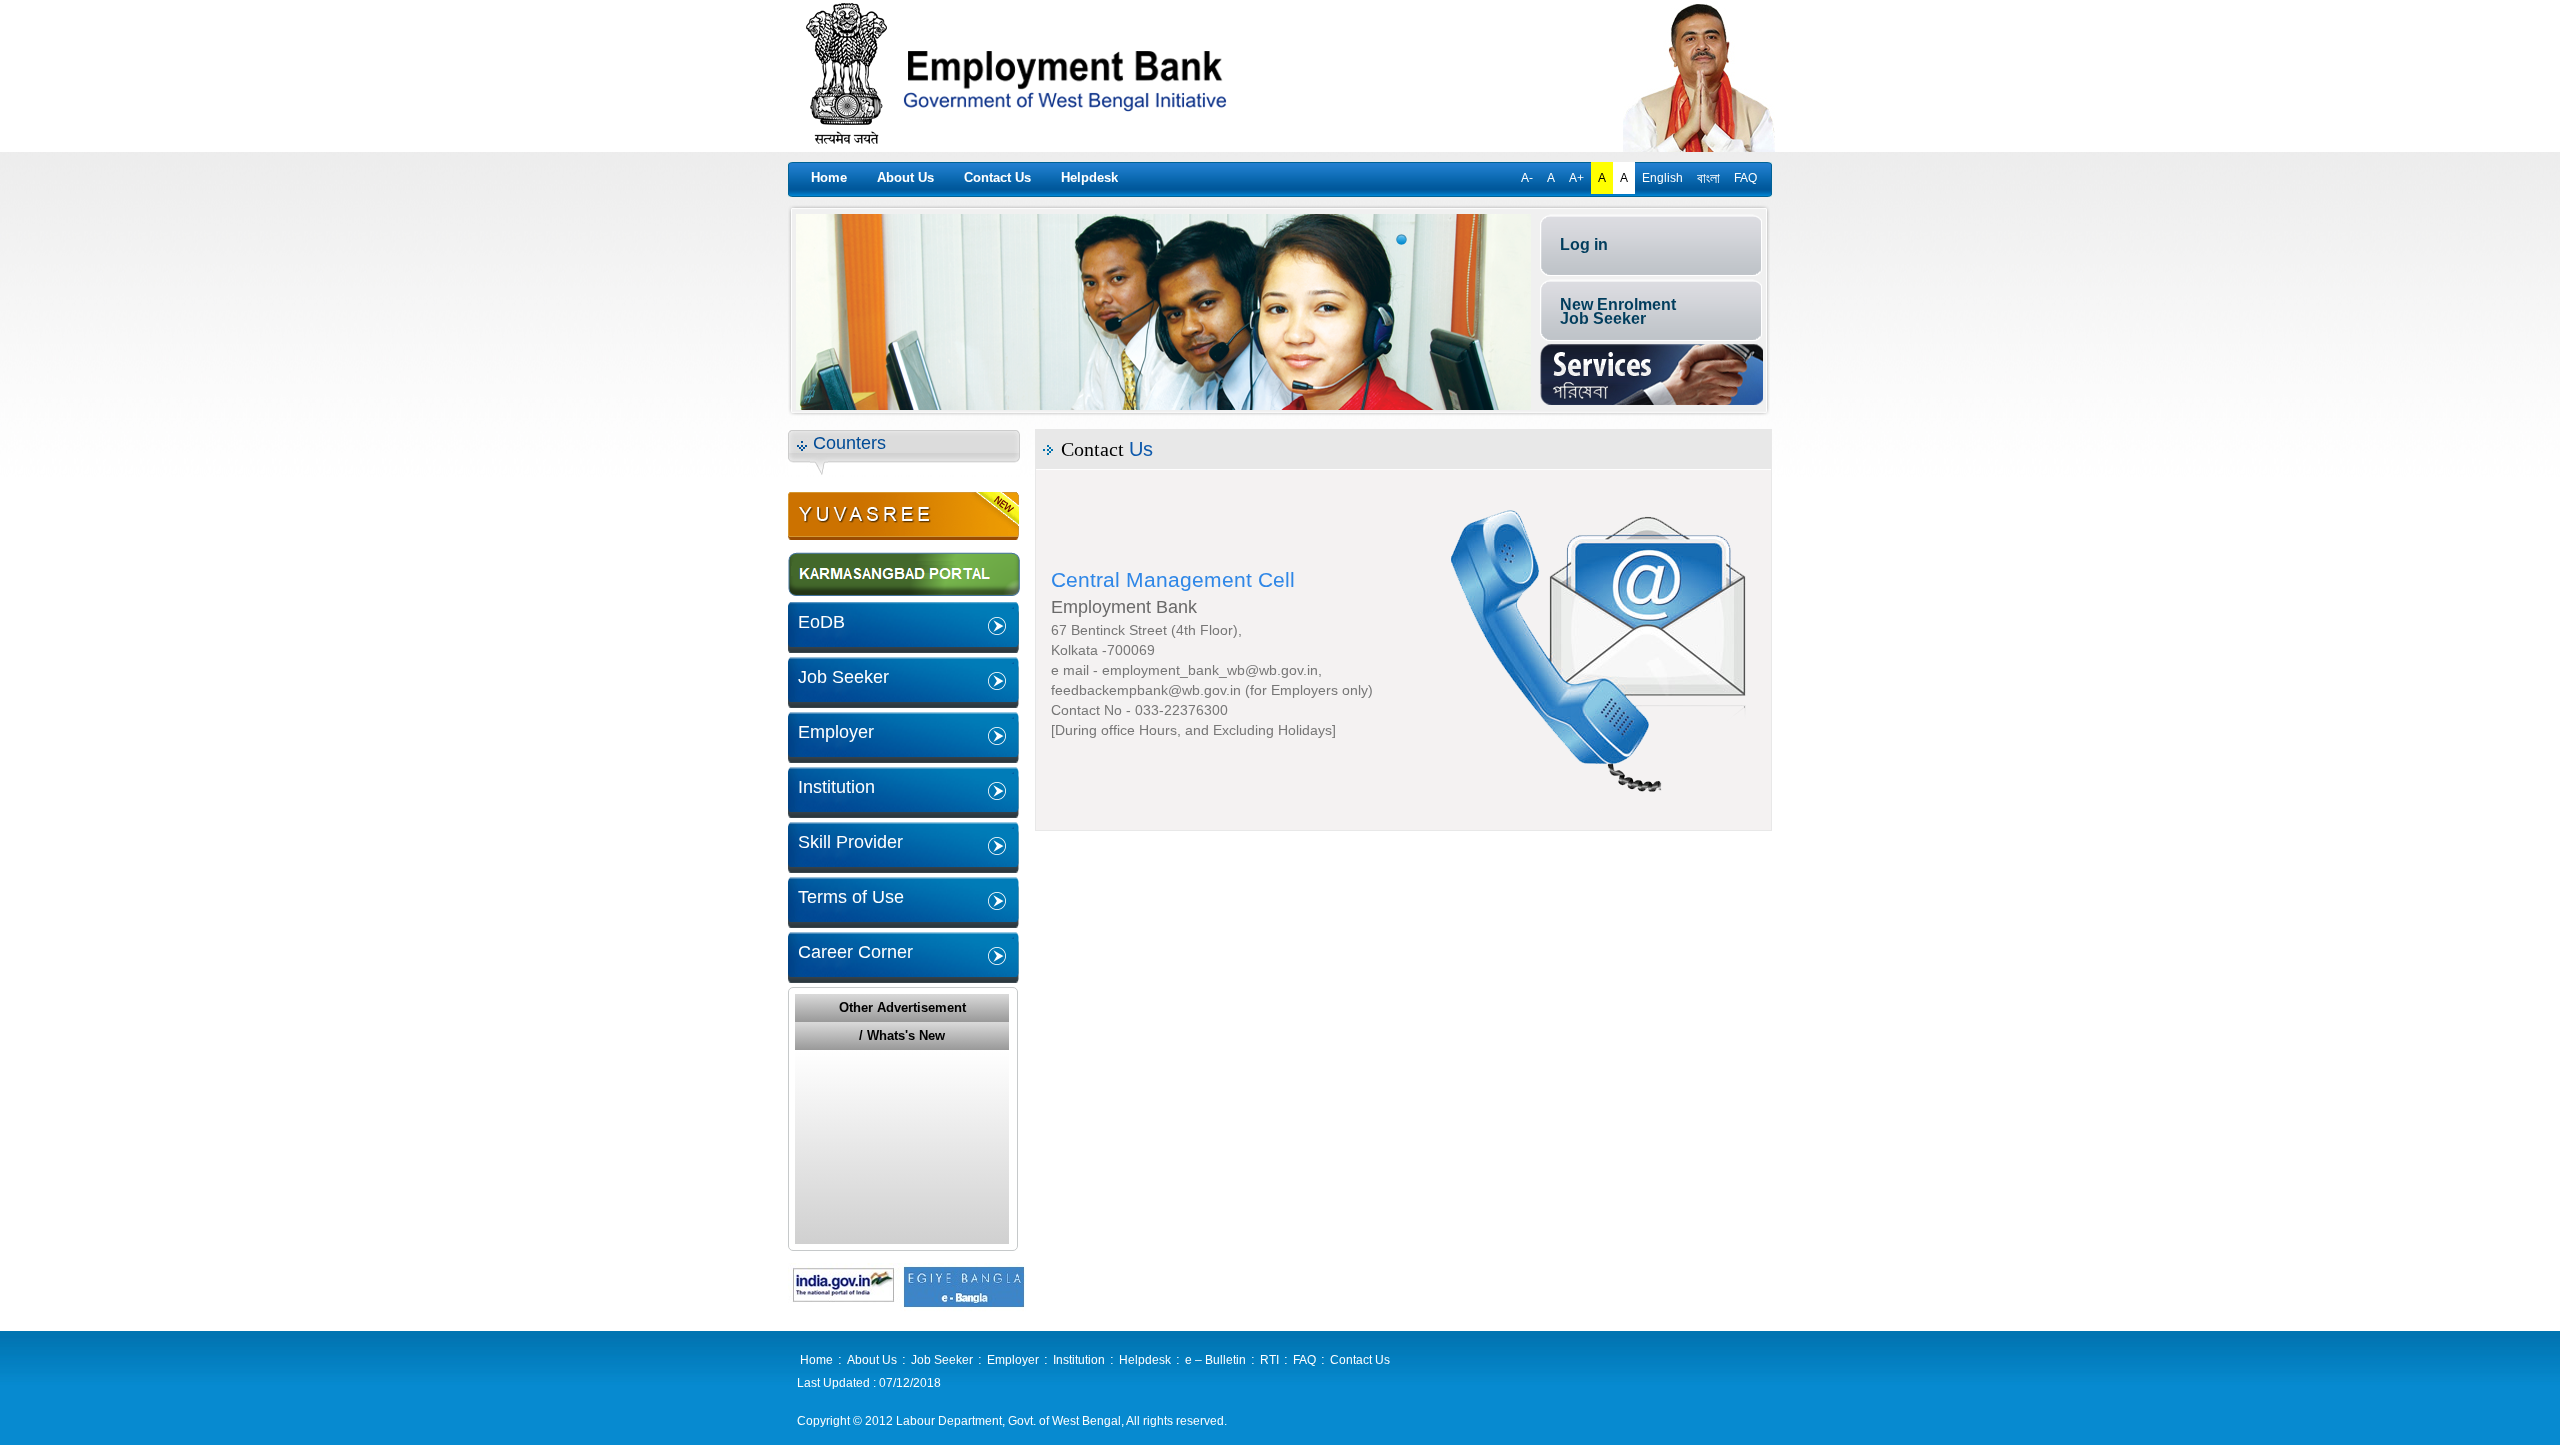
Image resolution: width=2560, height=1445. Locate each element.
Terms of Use (851, 897)
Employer (836, 732)
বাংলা (1708, 178)
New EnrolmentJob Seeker (1618, 311)
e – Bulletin (1215, 1360)
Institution (836, 787)
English (1662, 178)
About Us (905, 177)
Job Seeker (843, 677)
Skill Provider (850, 842)
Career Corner (855, 952)
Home (829, 177)
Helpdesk (1089, 177)
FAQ (1745, 178)
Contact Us (997, 177)
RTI (1269, 1360)
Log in (1584, 244)
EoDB (821, 622)
